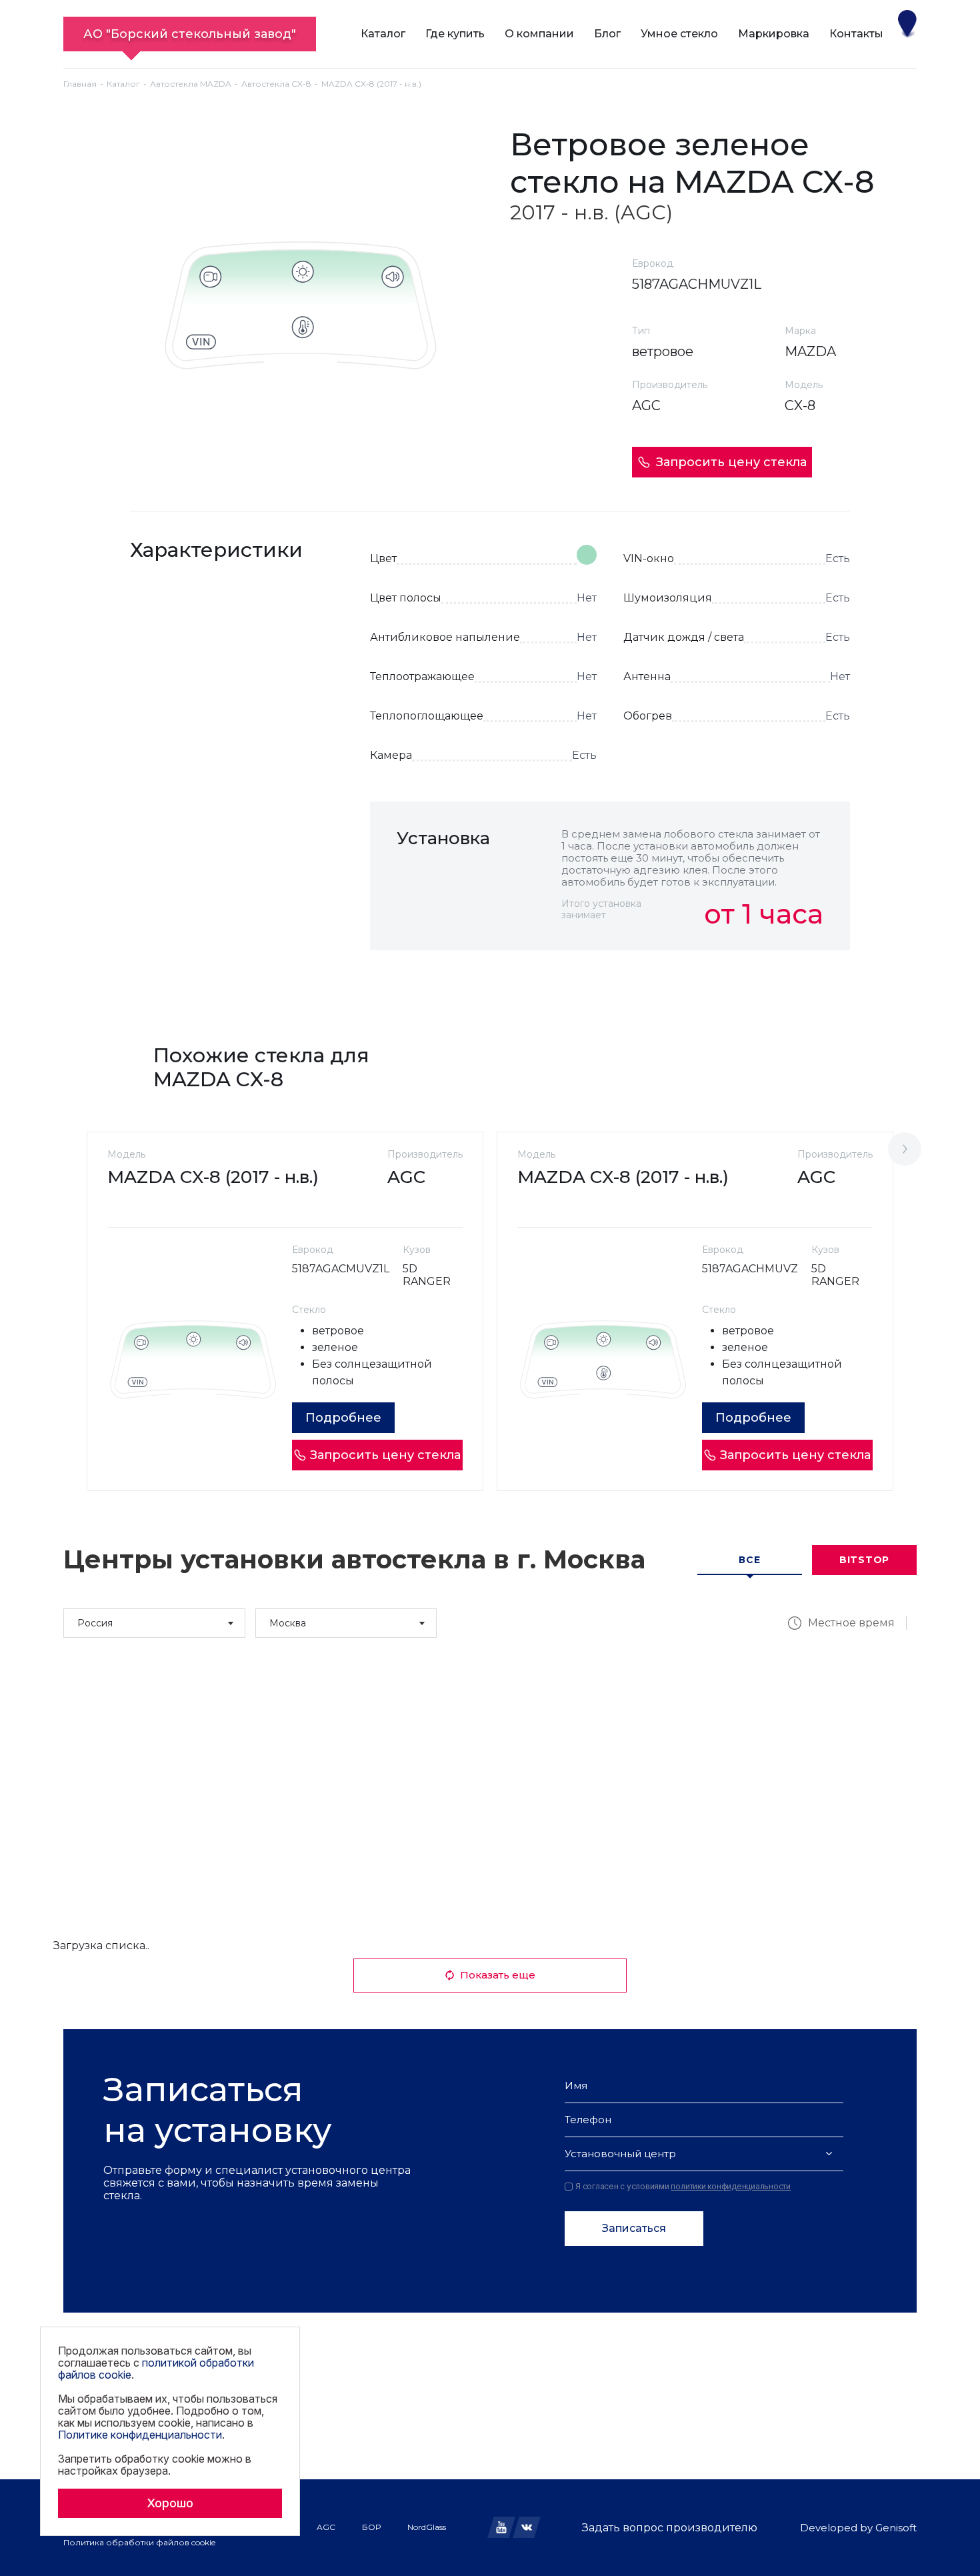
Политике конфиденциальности (140, 2435)
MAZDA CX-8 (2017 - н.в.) (213, 1177)
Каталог (383, 34)
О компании (539, 34)
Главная (80, 84)
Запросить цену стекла (731, 462)
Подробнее (343, 1418)
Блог (607, 34)
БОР (371, 2527)
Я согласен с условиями (683, 2187)
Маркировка (774, 34)
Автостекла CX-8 (276, 84)
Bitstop (864, 1560)
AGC (326, 2527)
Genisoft (896, 2528)
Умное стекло (679, 34)
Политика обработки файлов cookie (139, 2542)
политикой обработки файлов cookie (156, 2369)
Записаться (634, 2228)
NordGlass (427, 2527)
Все (749, 1560)
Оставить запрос (765, 980)
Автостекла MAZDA (191, 84)
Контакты (856, 34)
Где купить (455, 34)
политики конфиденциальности (731, 2186)
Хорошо (170, 2503)
